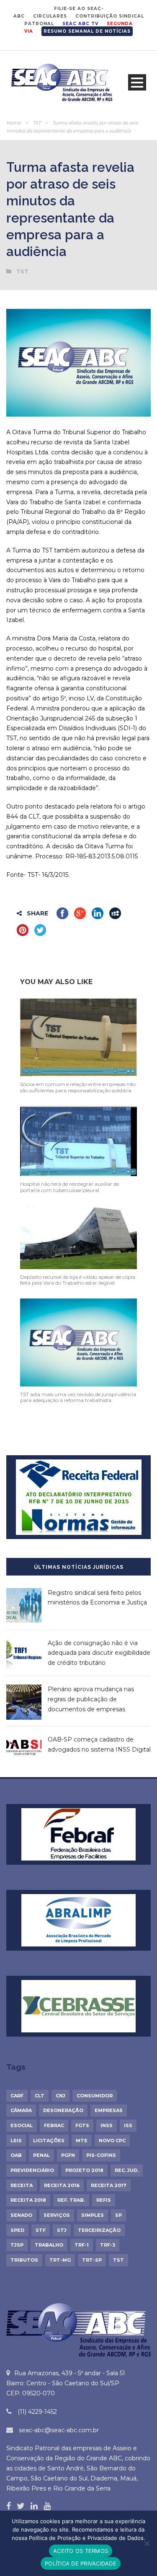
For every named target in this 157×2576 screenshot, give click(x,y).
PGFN (68, 2155)
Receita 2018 (28, 2200)
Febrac (54, 2125)
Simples (93, 2215)
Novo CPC (112, 2141)
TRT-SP (92, 2260)
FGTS (82, 2125)
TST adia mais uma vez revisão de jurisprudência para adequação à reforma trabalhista (78, 1397)
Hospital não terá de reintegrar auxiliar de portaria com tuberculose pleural (69, 1187)
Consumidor (95, 2096)
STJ (62, 2230)
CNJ (60, 2096)
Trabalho (49, 2245)
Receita (22, 2185)
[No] (147, 2543)
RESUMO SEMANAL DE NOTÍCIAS (87, 31)
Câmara (21, 2110)
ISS (128, 2125)
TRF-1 (82, 2245)
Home (14, 123)
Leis (16, 2141)
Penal (41, 2155)
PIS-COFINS (101, 2155)
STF (41, 2230)
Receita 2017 (109, 2185)
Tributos (24, 2260)
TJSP (17, 2245)
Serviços (57, 2215)
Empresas (109, 2110)
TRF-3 (108, 2245)
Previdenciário (32, 2170)
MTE (82, 2141)
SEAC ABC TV (80, 24)
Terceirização (99, 2230)
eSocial (22, 2125)
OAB (16, 2155)
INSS (107, 2125)
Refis (104, 2200)
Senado (21, 2215)
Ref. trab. (71, 2200)
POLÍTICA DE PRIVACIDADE (81, 2563)
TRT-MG (60, 2260)
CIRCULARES (50, 16)
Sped (17, 2230)
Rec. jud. (127, 2170)
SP (118, 2215)
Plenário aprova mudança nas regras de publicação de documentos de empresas (91, 1699)
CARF (17, 2096)
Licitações (49, 2141)
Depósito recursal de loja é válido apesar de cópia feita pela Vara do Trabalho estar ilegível (78, 1280)
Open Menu (137, 82)
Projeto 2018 (84, 2170)
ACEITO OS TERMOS (81, 2551)
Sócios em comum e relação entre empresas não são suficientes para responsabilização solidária (78, 1087)
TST (37, 123)
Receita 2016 (62, 2185)
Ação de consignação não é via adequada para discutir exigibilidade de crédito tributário (99, 1653)
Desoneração (63, 2110)
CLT (40, 2096)
